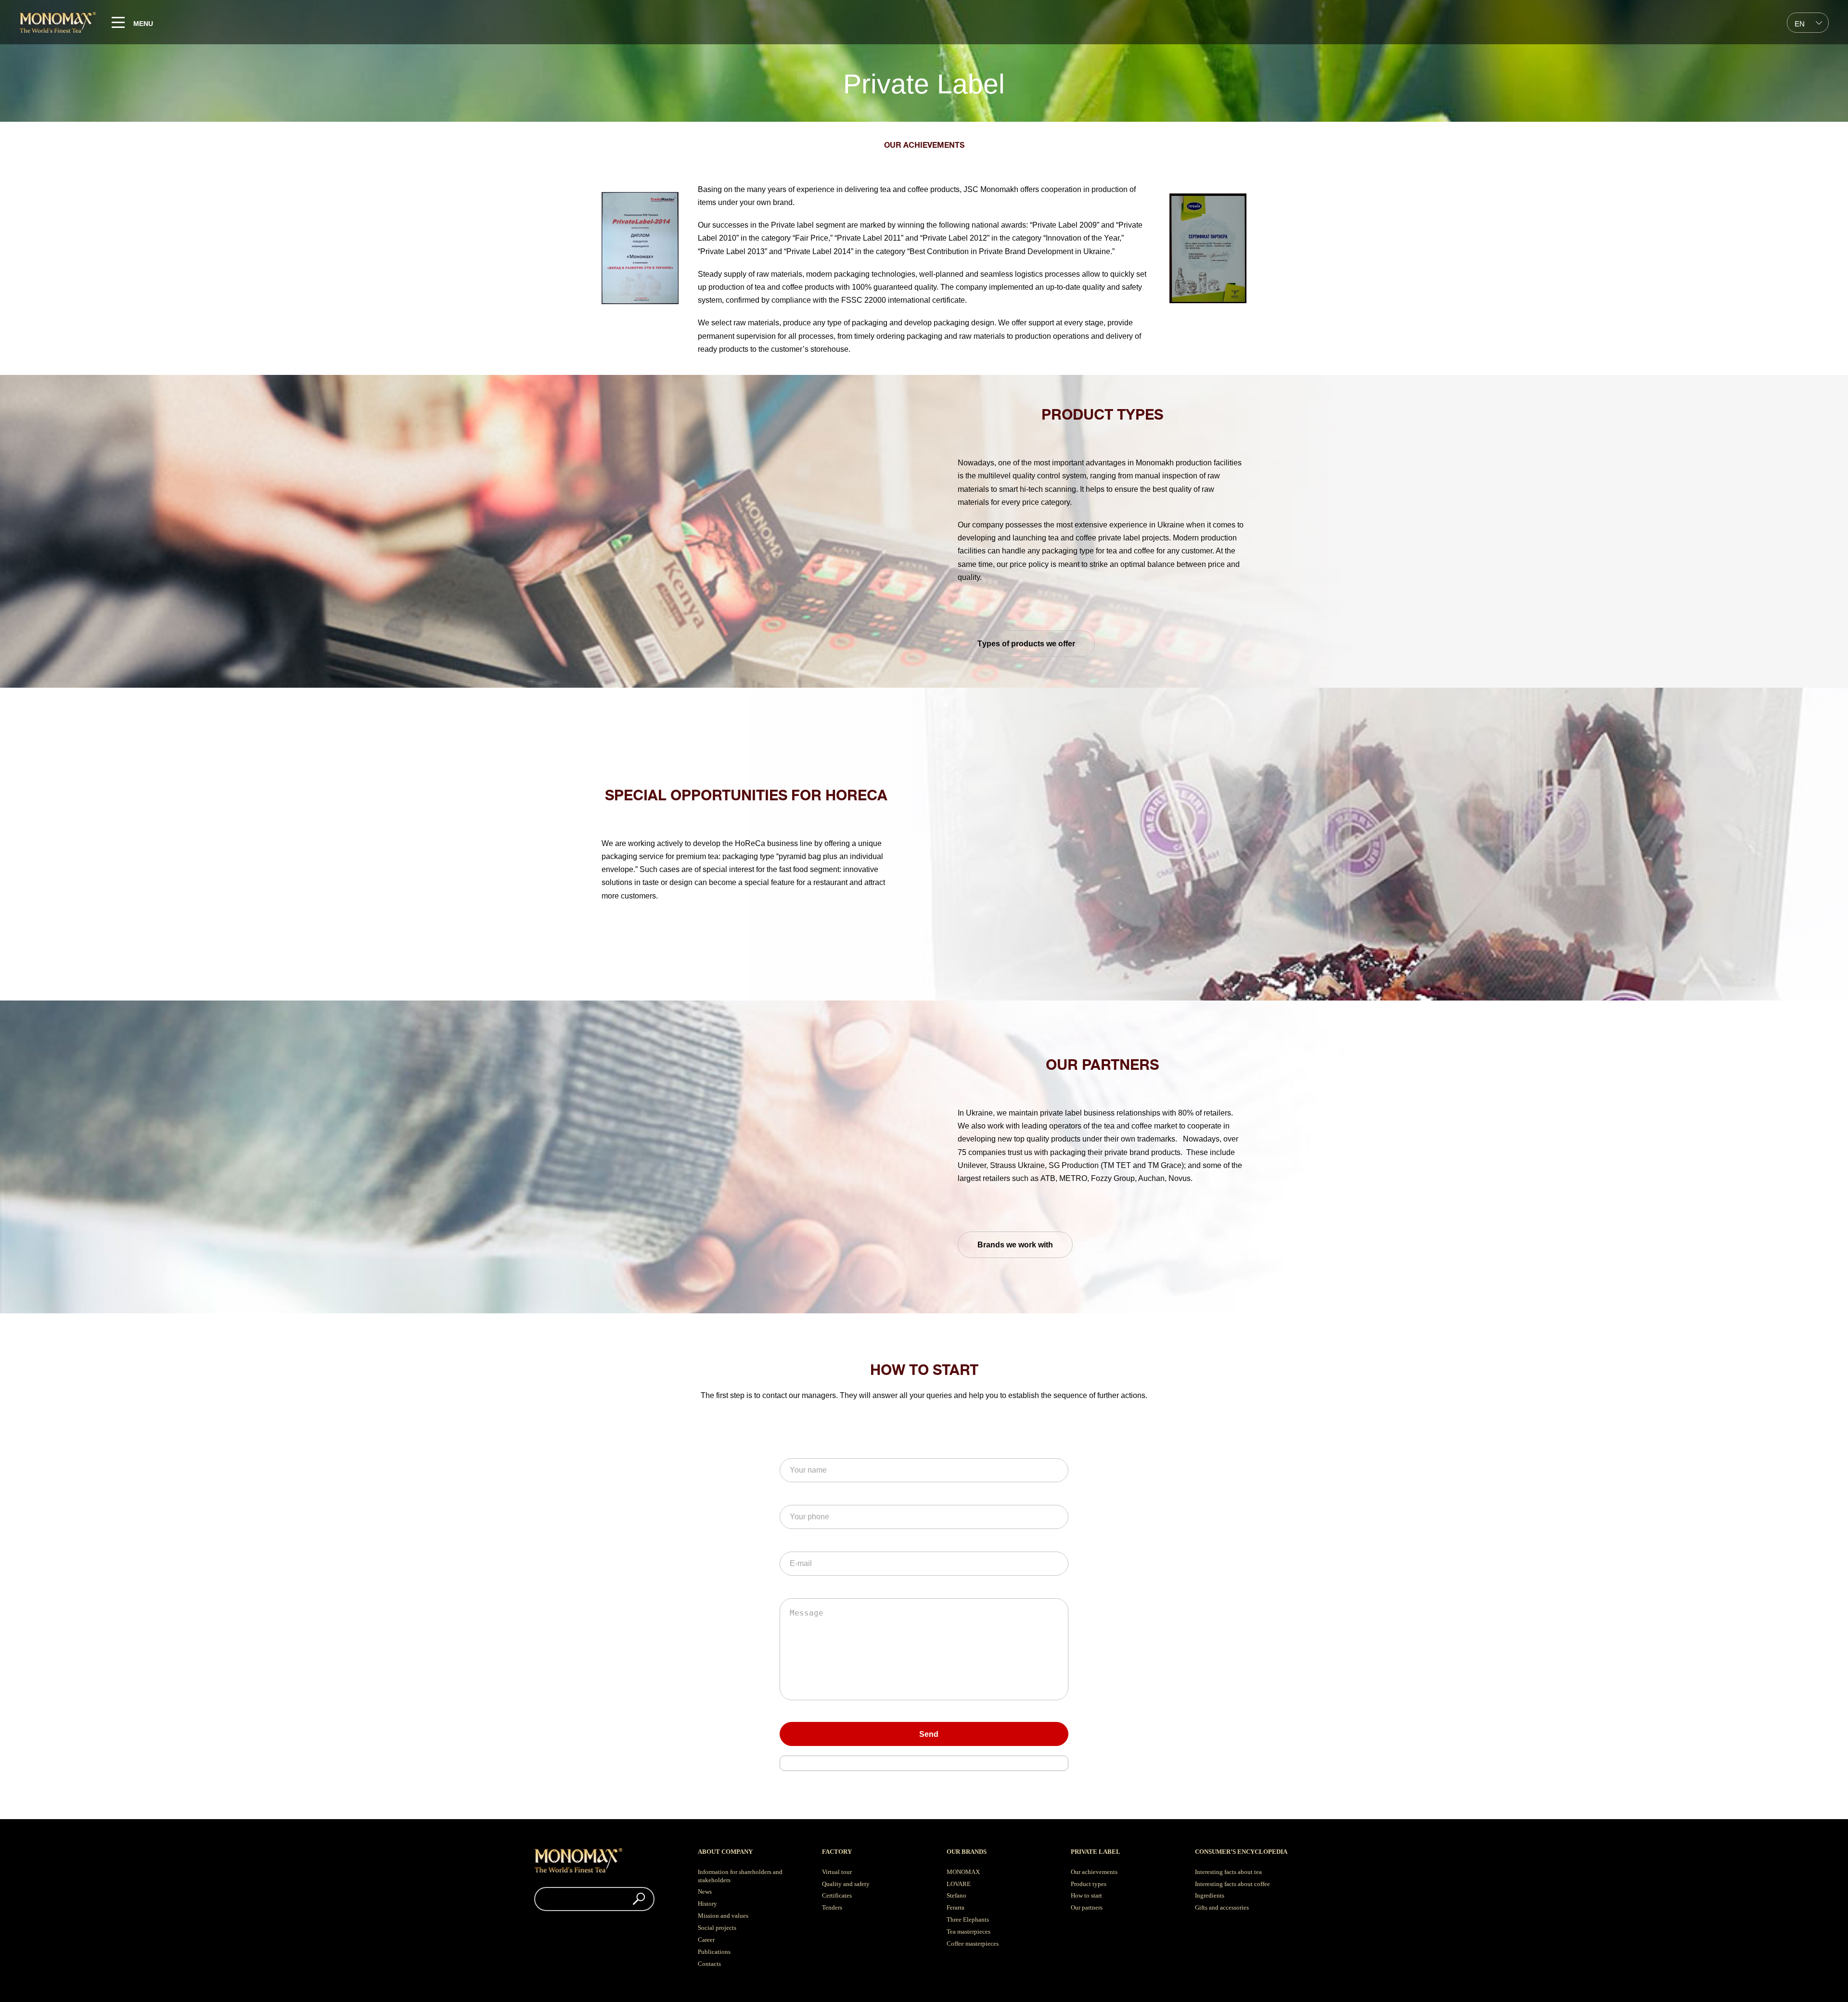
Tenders (832, 1907)
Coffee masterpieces (973, 1944)
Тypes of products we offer (1026, 644)
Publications (714, 1952)
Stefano (956, 1895)
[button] (639, 1899)
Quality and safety (846, 1884)
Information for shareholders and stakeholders (740, 1876)
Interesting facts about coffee (1232, 1884)
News (705, 1892)
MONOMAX (963, 1872)
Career (706, 1940)
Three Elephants (968, 1919)
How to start (1086, 1895)
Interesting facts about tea (1228, 1872)
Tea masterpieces (969, 1931)
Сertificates (837, 1895)
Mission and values (723, 1916)
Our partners (1087, 1907)
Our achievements (1094, 1872)
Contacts (709, 1964)
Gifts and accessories (1222, 1907)
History (707, 1904)
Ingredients (1210, 1895)
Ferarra (956, 1907)
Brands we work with (1015, 1245)
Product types (1089, 1884)
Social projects (717, 1928)
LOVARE (959, 1884)
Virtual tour (837, 1872)
